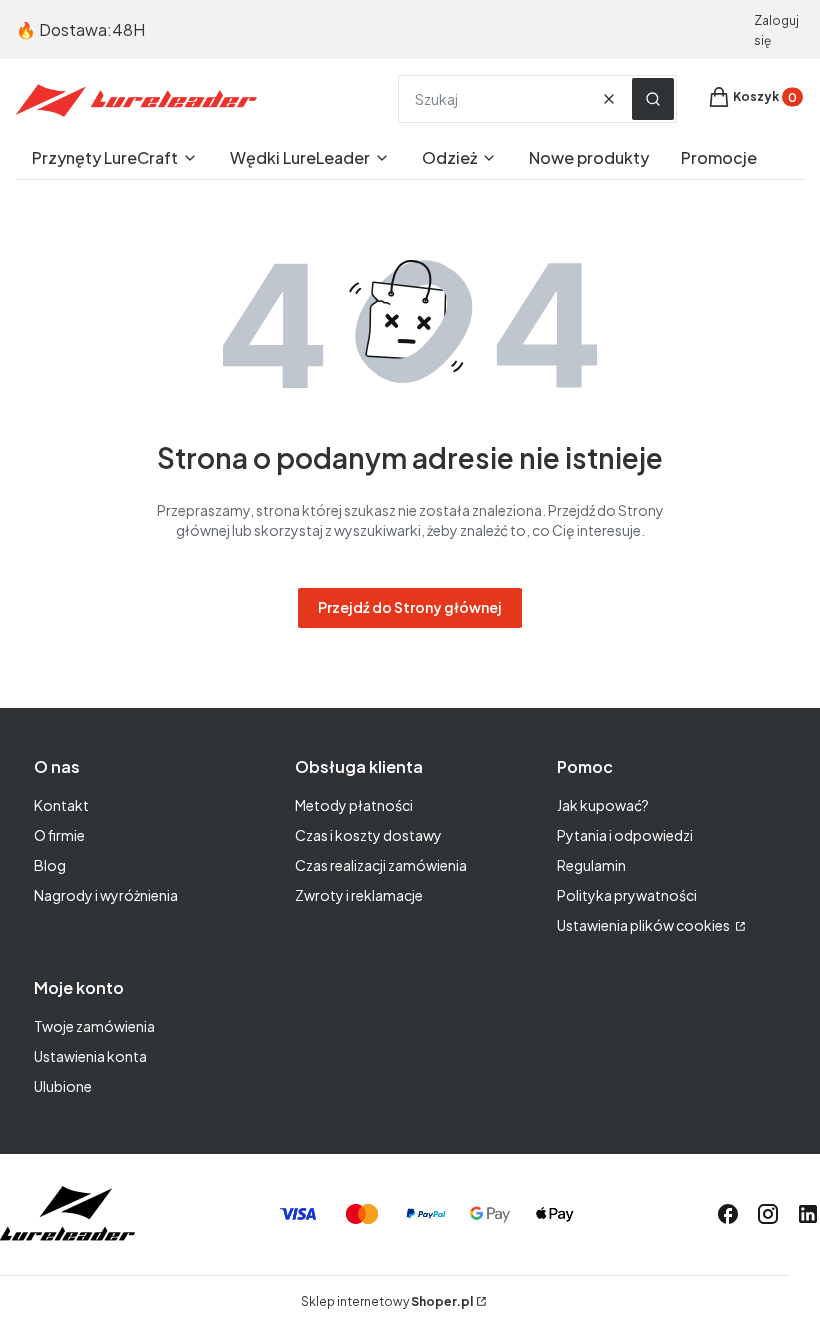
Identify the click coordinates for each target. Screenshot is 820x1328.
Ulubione (63, 1086)
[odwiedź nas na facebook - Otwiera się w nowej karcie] (728, 1214)
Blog (50, 865)
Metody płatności (354, 805)
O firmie (59, 835)
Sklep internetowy (387, 1301)
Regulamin (591, 865)
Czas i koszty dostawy (368, 835)
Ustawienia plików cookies (644, 925)
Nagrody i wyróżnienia (106, 895)
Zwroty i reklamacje (359, 895)
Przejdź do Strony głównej (410, 607)
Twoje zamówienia (94, 1026)
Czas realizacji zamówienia (381, 865)
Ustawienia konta (90, 1056)
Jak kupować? (603, 805)
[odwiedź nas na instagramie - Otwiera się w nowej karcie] (768, 1214)
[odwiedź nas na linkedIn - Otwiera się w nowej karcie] (808, 1214)
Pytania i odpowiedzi (625, 835)
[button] (653, 99)
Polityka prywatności (627, 895)
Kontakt (61, 805)
